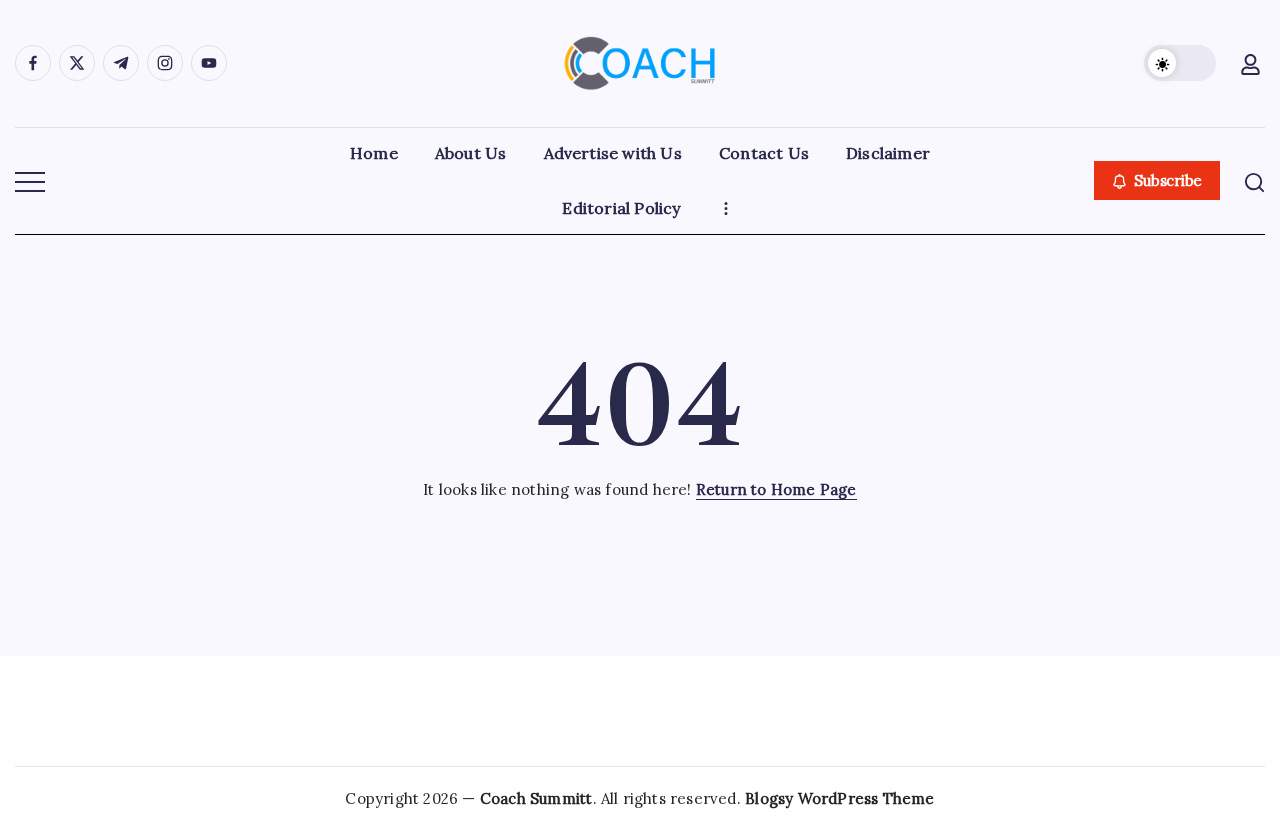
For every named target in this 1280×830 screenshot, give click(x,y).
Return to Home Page (776, 489)
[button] (1180, 63)
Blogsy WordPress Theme (839, 798)
